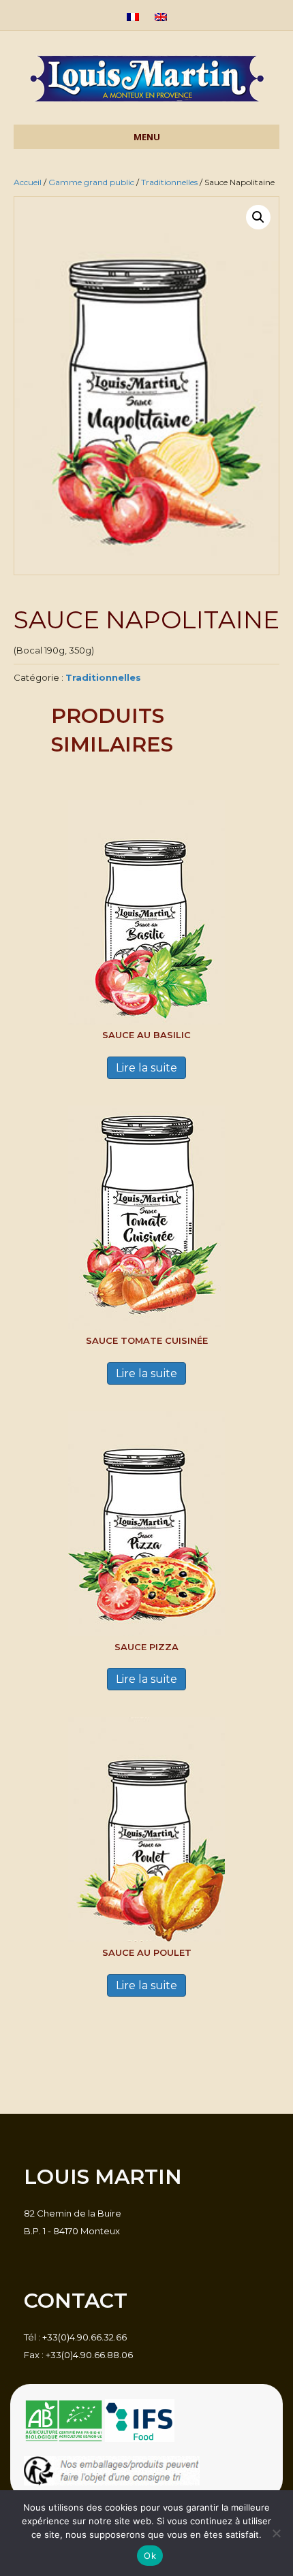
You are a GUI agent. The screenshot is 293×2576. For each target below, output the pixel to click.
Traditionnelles (169, 182)
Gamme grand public (91, 182)
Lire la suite (146, 1068)
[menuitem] (133, 18)
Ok (150, 2556)
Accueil (28, 182)
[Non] (276, 2533)
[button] (258, 217)
